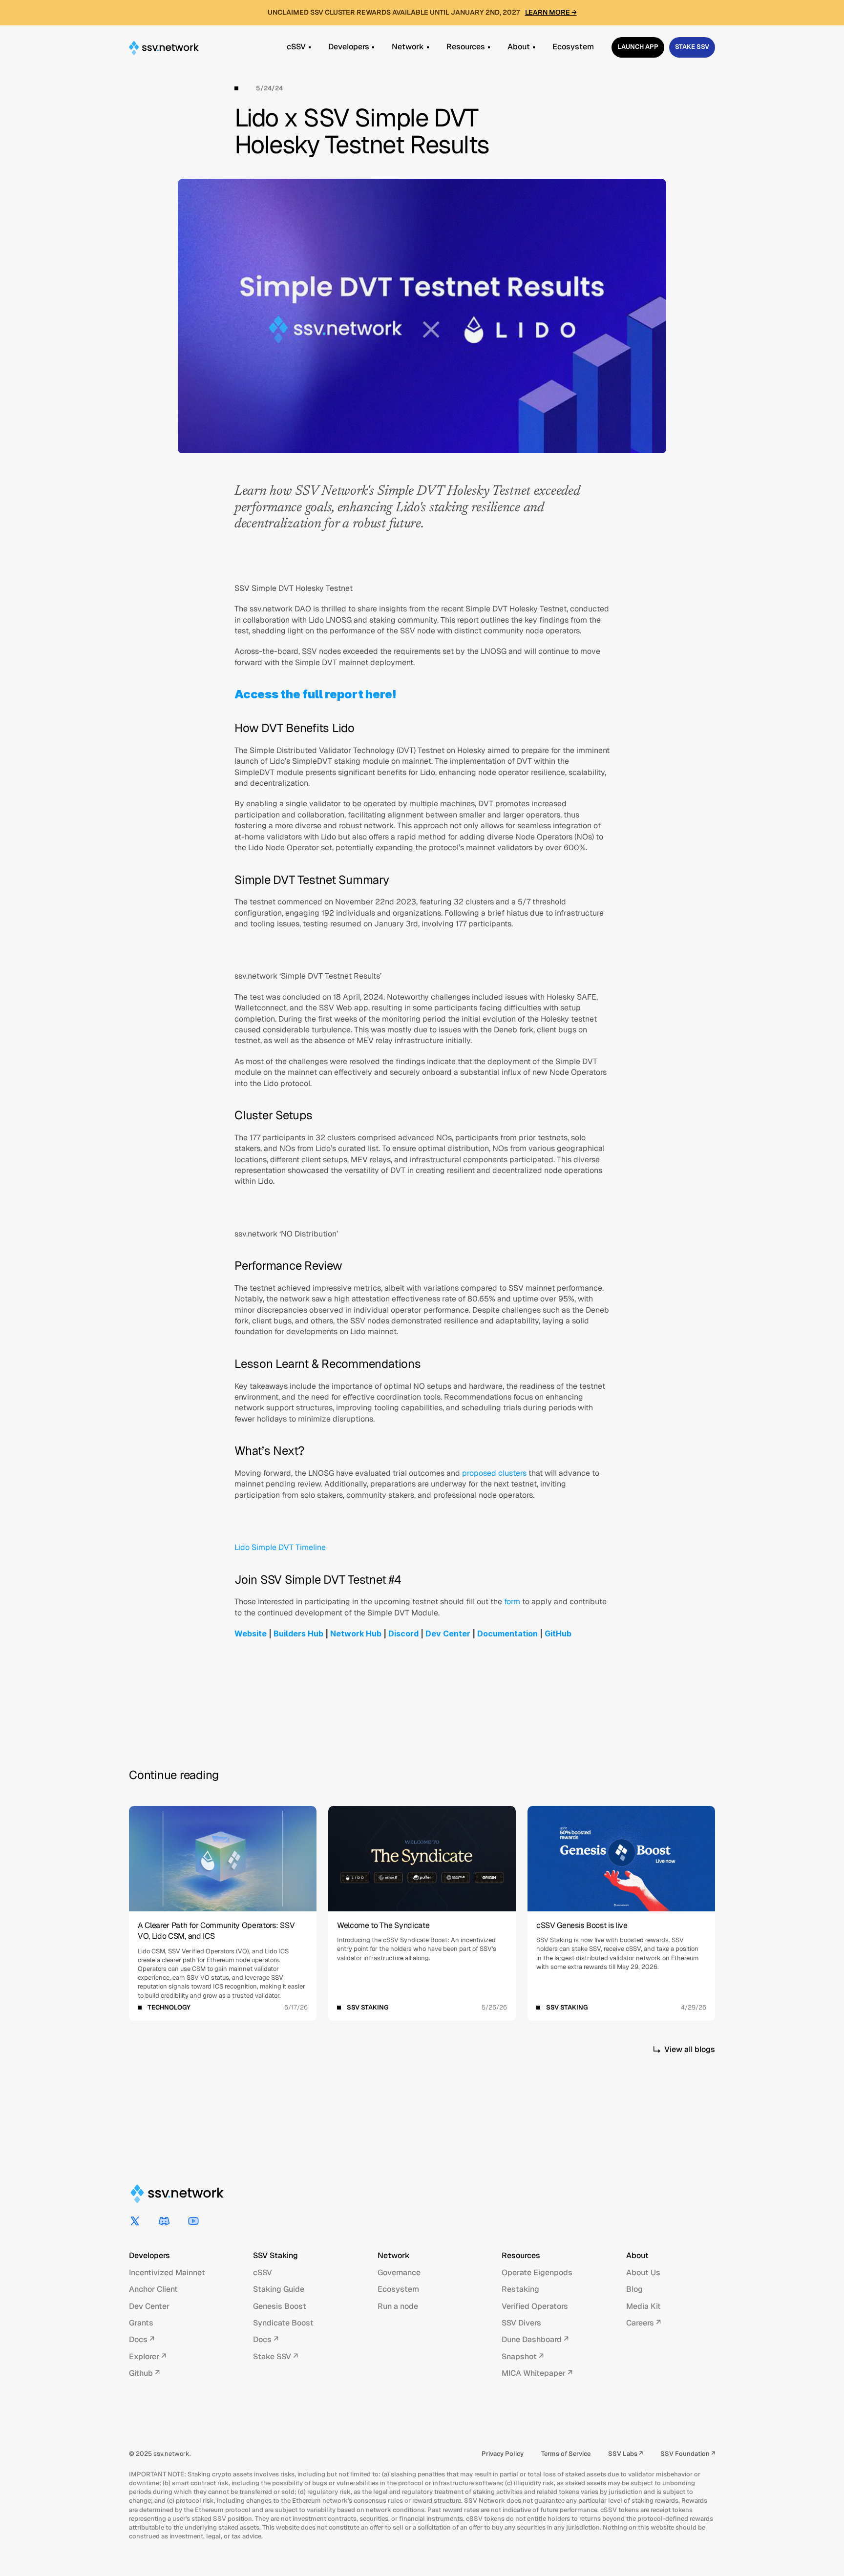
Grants (141, 2323)
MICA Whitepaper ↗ (537, 2373)
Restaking (520, 2289)
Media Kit (644, 2306)
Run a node (398, 2306)
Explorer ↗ (148, 2356)
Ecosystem (398, 2289)
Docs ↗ (142, 2339)
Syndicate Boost (283, 2323)
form (512, 1602)
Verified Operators (535, 2306)
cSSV (263, 2272)
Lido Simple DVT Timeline (280, 1547)
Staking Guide (279, 2289)
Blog (634, 2289)
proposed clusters (494, 1473)
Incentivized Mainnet (167, 2272)
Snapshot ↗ (523, 2356)
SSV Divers (521, 2323)
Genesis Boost (280, 2306)
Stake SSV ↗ (275, 2356)
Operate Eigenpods (537, 2272)
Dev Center (149, 2306)
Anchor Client (153, 2289)
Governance (399, 2272)
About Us (643, 2272)
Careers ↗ (644, 2323)
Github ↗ (144, 2373)
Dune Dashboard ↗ (535, 2339)
